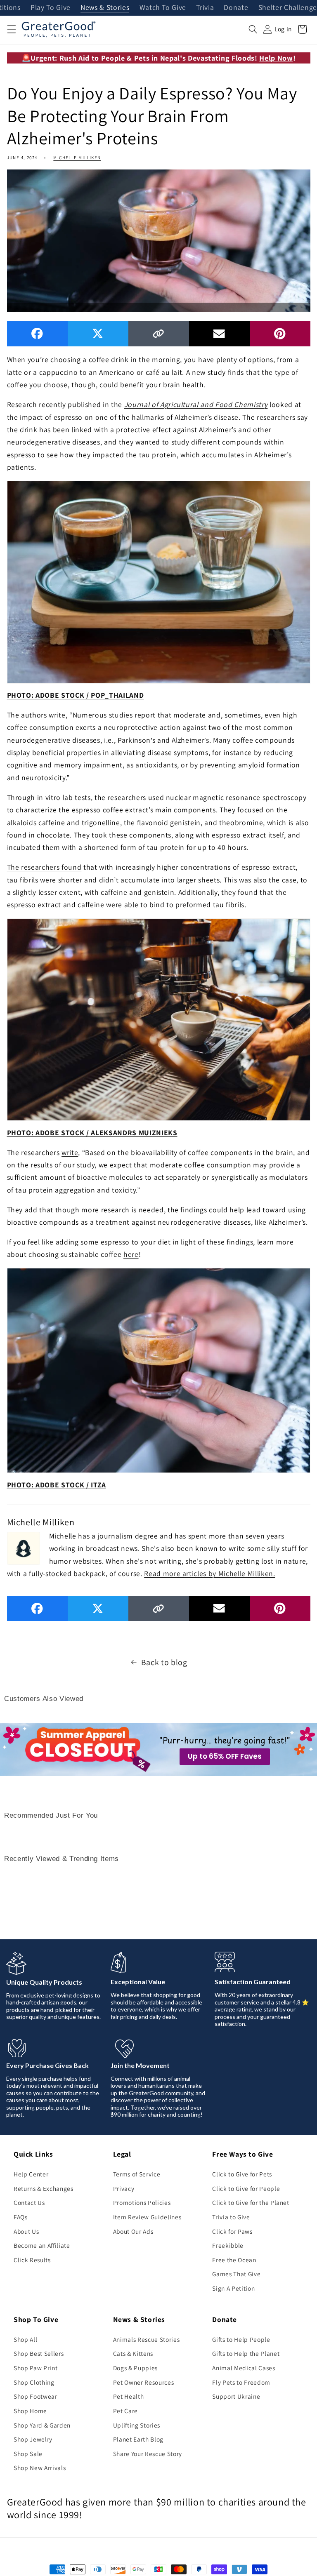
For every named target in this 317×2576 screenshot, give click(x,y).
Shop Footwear (35, 2396)
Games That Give (236, 2274)
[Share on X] (98, 333)
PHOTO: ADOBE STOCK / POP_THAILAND (76, 695)
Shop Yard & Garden (42, 2425)
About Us (26, 2231)
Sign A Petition (233, 2288)
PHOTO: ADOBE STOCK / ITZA (57, 1485)
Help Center (31, 2174)
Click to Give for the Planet (251, 2202)
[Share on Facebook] (37, 333)
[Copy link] (159, 333)
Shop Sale (28, 2454)
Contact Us (29, 2202)
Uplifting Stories (137, 2425)
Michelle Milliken (77, 158)
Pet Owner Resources (144, 2382)
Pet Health (129, 2396)
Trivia (205, 8)
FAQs (21, 2217)
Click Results (32, 2260)
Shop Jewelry (33, 2439)
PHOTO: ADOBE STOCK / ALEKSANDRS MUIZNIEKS (92, 1133)
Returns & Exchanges (44, 2188)
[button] (11, 29)
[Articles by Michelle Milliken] (24, 1548)
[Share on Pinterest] (280, 333)
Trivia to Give (231, 2217)
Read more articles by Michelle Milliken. (209, 1573)
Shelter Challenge (288, 8)
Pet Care (125, 2411)
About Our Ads (133, 2231)
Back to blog (164, 1662)
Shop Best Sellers (39, 2353)
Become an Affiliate (42, 2245)
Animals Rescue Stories (147, 2339)
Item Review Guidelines (147, 2217)
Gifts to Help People (241, 2339)
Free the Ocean (234, 2260)
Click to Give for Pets (242, 2174)
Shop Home (30, 2411)
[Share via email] (219, 333)
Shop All (25, 2339)
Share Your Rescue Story (148, 2454)
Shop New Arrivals (40, 2468)
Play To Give (51, 8)
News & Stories (105, 8)
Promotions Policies (142, 2202)
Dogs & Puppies (135, 2368)
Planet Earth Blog (138, 2439)
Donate (236, 8)
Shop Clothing (34, 2382)
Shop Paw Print (35, 2368)
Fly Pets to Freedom (241, 2382)
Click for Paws (232, 2231)
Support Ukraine (236, 2396)
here (131, 1254)
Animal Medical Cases (244, 2368)
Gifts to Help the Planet (246, 2353)
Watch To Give (163, 8)
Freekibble (228, 2245)
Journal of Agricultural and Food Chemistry (196, 404)
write (57, 715)
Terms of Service (137, 2174)
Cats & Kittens (133, 2353)
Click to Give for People (246, 2188)
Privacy (124, 2188)
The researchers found (44, 867)
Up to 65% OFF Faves (225, 1756)
